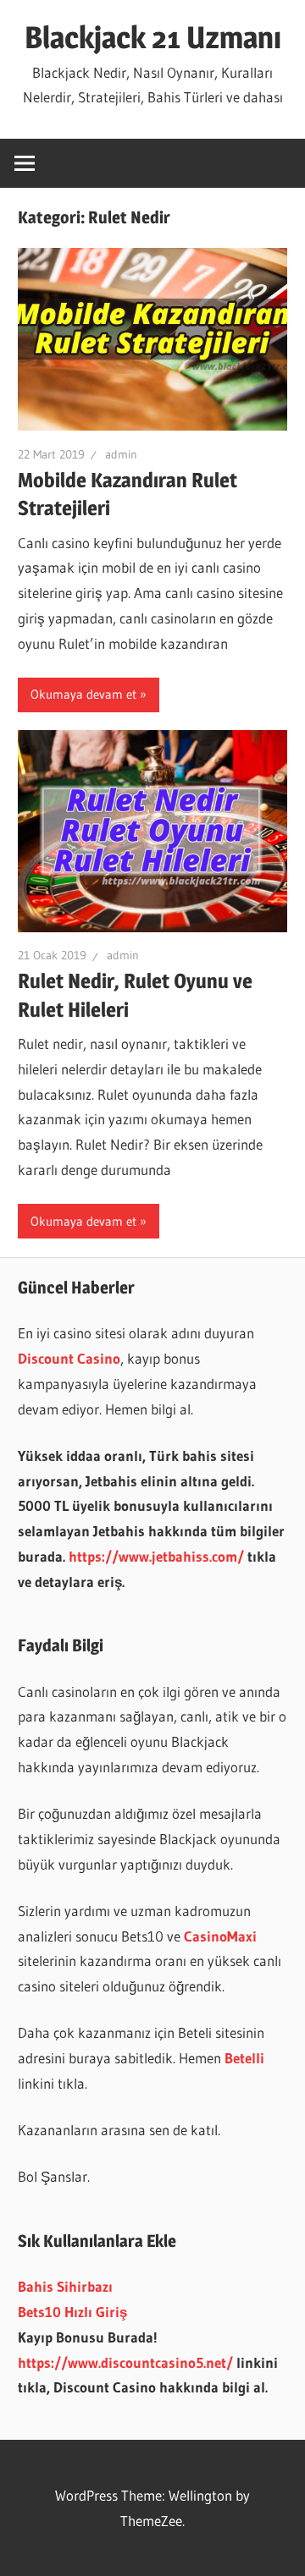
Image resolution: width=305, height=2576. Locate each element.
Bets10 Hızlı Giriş (72, 2312)
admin (121, 454)
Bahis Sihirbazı (65, 2286)
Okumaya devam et (83, 694)
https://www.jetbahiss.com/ (156, 1556)
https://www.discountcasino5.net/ (125, 2362)
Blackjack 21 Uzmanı (153, 37)
